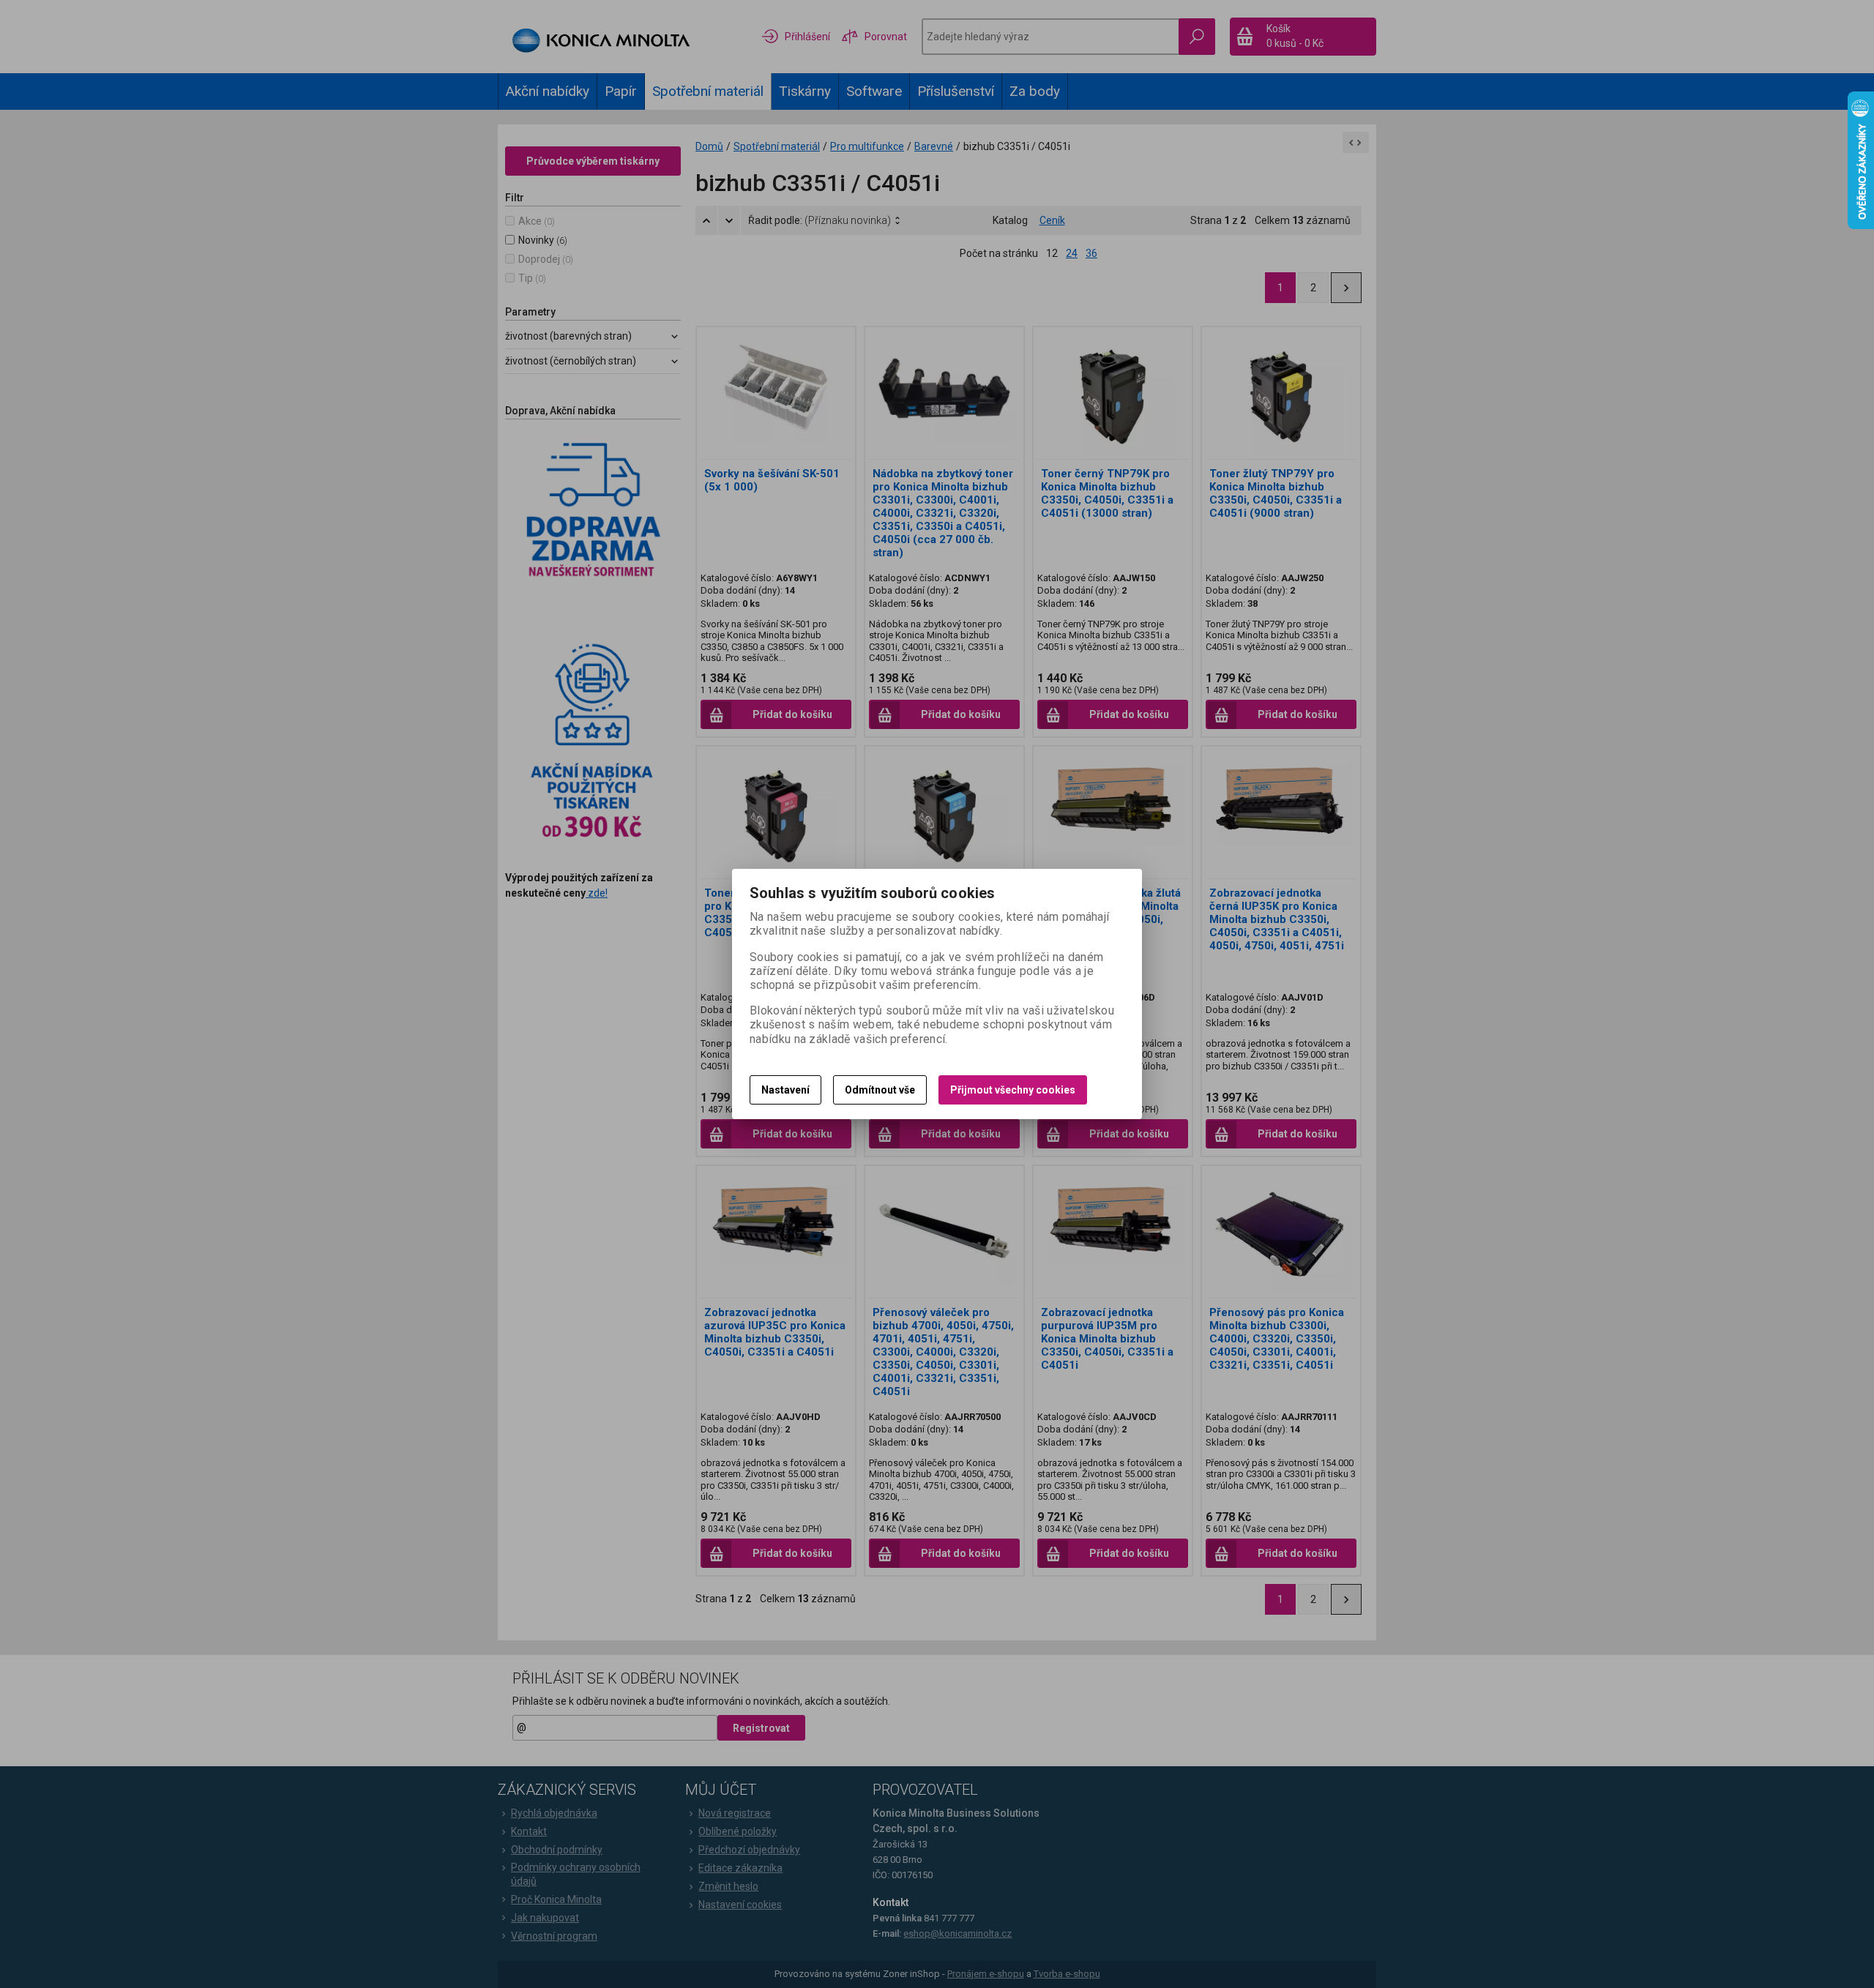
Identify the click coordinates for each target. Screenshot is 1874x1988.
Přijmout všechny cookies (1013, 1090)
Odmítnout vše (880, 1090)
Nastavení (785, 1090)
